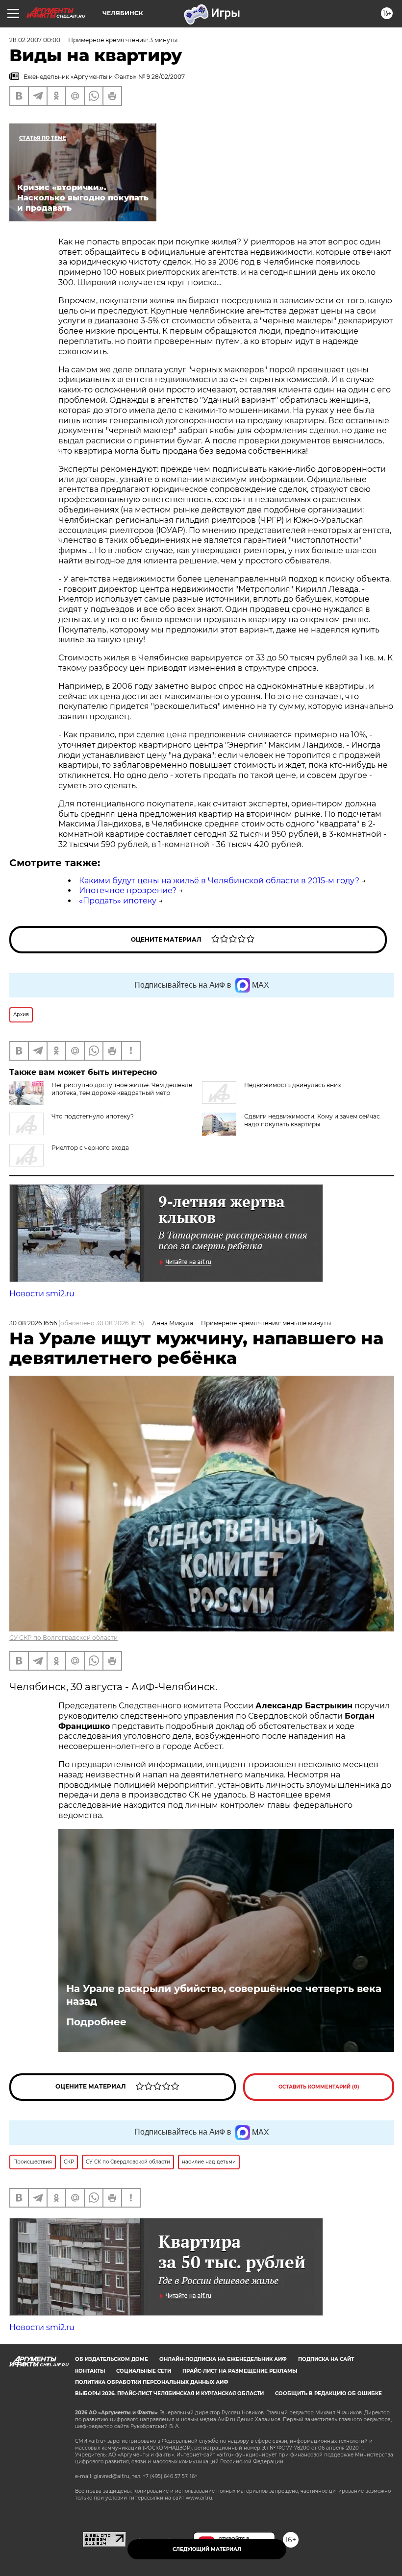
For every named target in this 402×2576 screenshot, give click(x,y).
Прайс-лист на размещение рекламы (240, 2371)
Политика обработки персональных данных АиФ (152, 2382)
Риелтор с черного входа (90, 1148)
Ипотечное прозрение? (128, 890)
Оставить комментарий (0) (319, 2087)
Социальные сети (144, 2371)
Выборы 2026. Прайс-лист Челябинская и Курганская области (169, 2394)
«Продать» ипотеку (118, 901)
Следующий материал (207, 2549)
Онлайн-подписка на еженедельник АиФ (223, 2359)
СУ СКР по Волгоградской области (63, 1638)
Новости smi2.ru (42, 1294)
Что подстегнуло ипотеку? (93, 1116)
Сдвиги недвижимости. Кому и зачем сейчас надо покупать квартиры (312, 1120)
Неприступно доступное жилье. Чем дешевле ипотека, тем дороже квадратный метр (122, 1089)
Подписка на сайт (326, 2359)
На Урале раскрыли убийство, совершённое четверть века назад (224, 1995)
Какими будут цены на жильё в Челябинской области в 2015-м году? (219, 881)
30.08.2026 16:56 (33, 1323)
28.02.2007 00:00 (35, 40)
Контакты (90, 2371)
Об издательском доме (112, 2359)
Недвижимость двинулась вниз (292, 1085)
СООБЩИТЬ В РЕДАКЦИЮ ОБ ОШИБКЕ (328, 2394)
